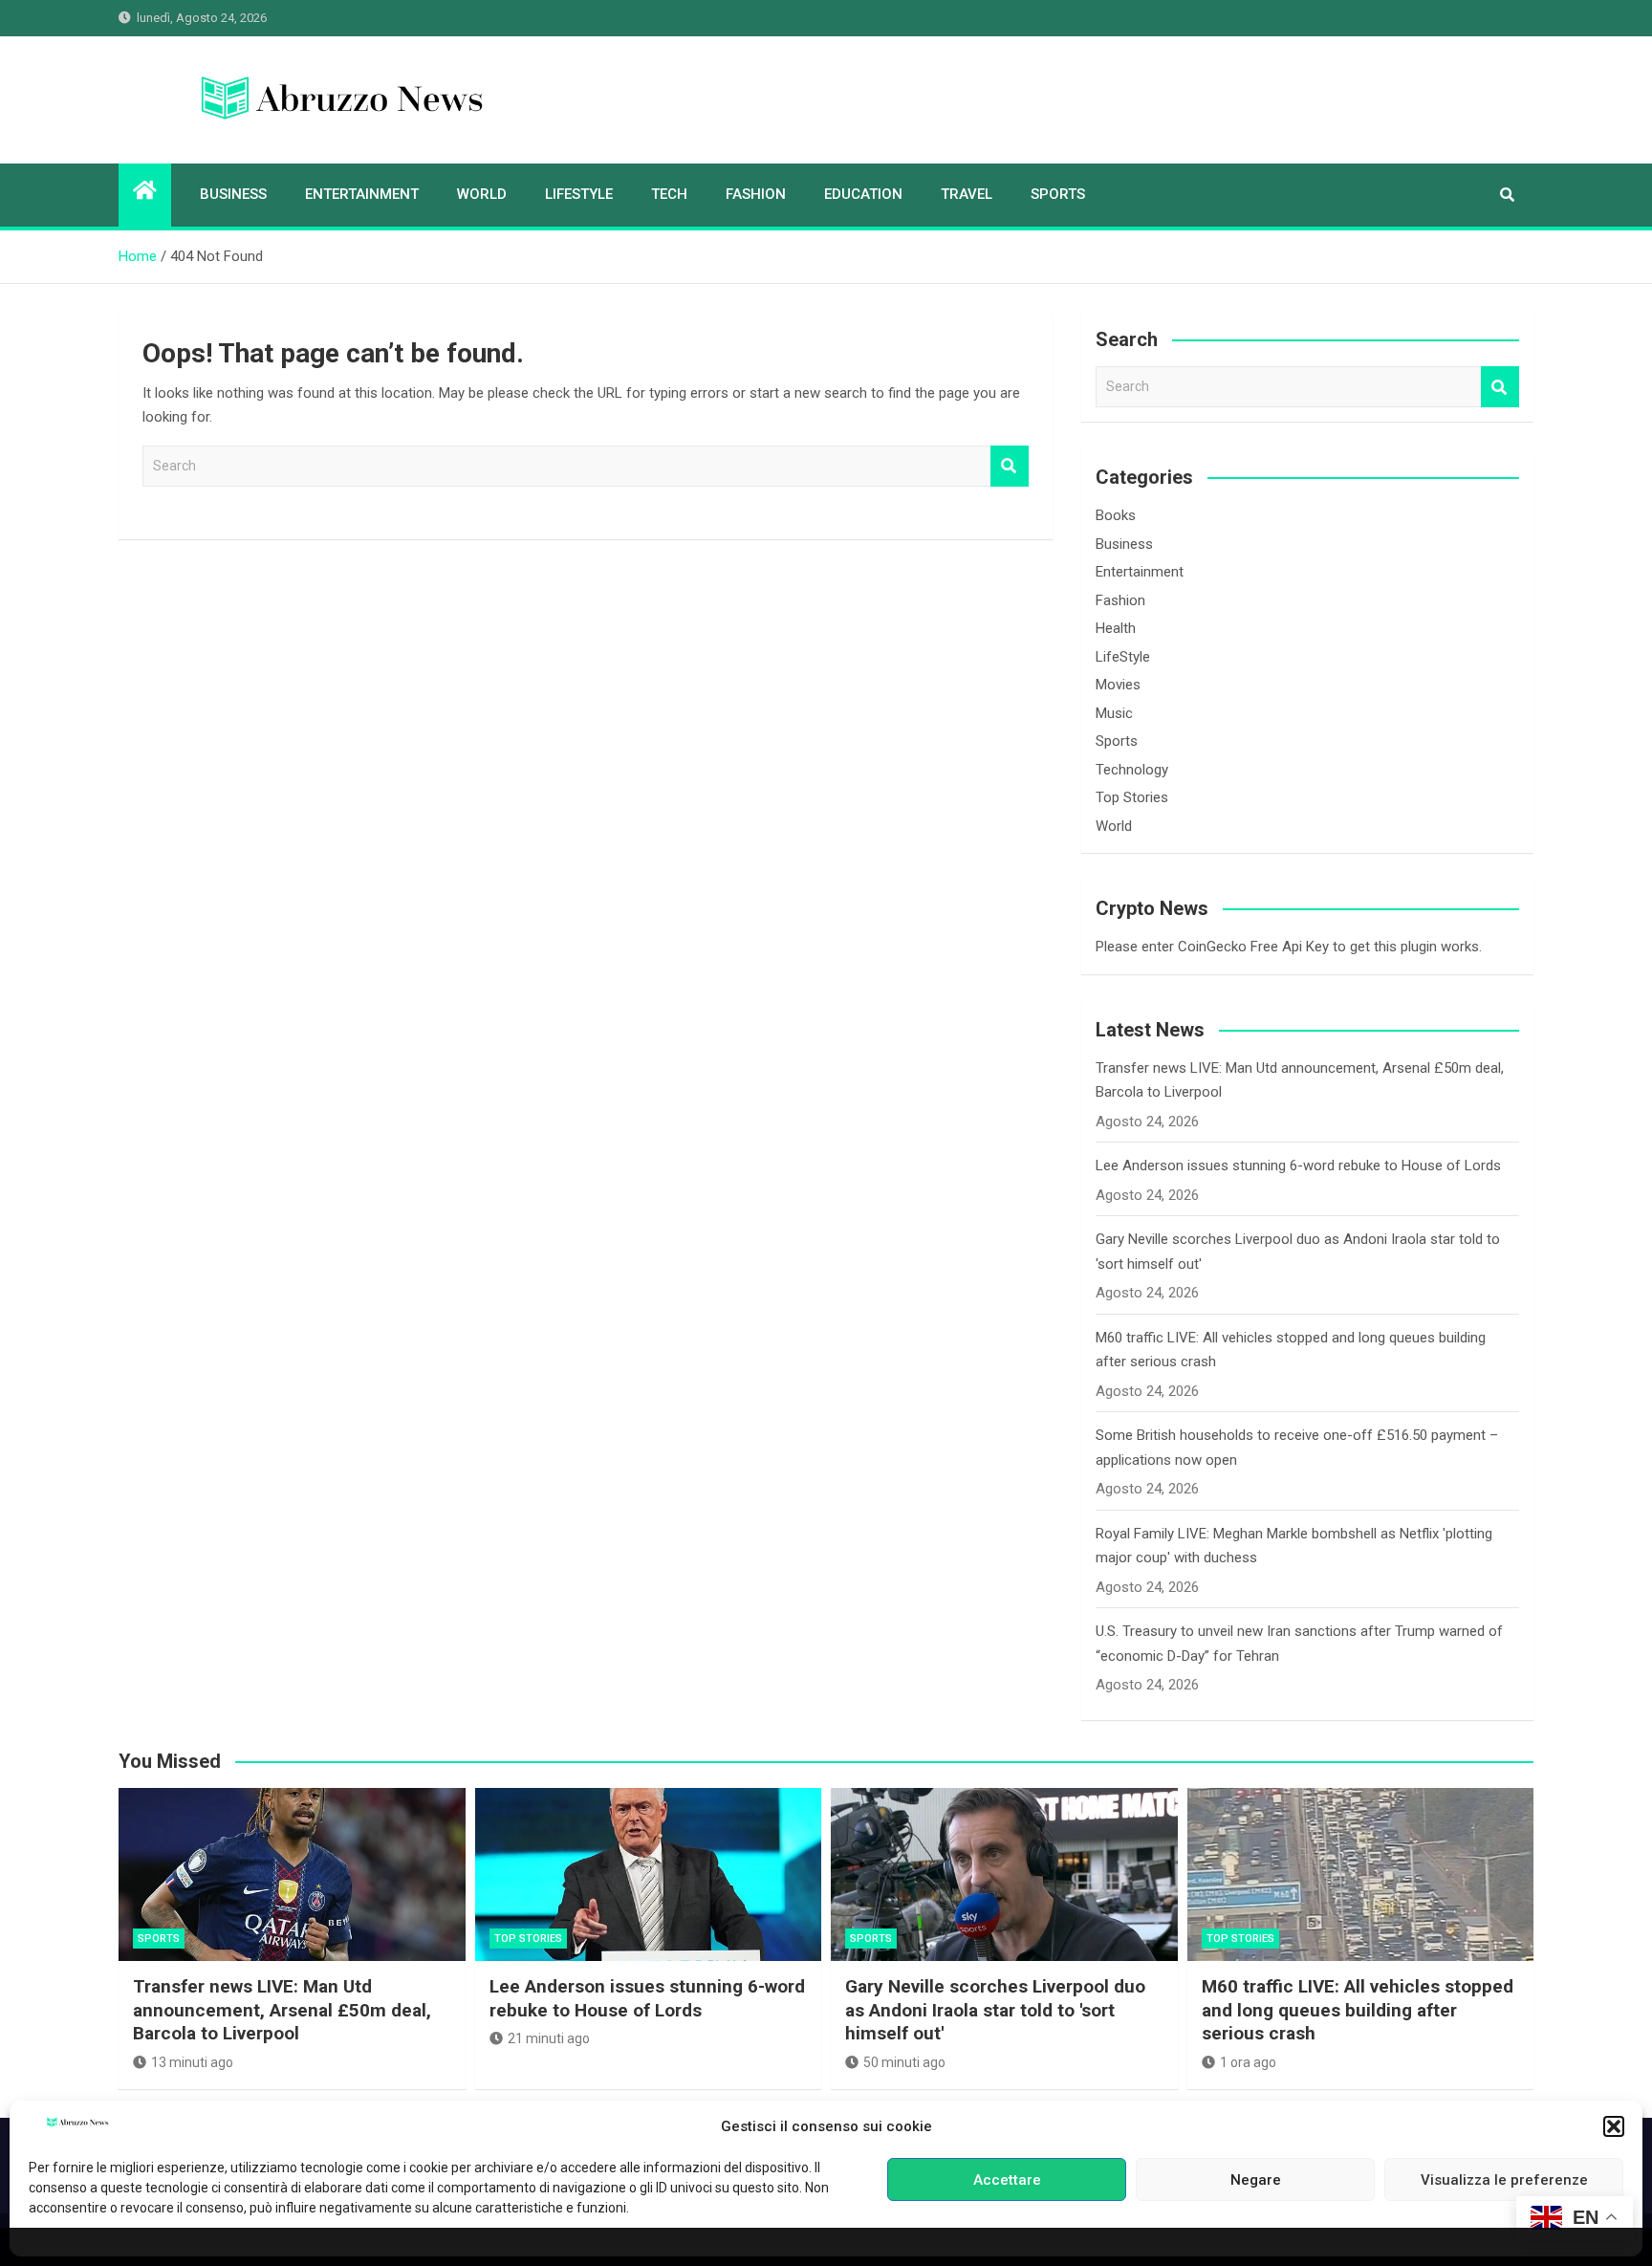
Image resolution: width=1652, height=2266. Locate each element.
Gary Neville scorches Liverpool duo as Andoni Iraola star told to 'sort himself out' (995, 2010)
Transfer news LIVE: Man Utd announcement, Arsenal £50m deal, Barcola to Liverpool (282, 2010)
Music (1114, 713)
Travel (967, 194)
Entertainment (362, 194)
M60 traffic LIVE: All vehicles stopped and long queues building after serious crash (1358, 2010)
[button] (1614, 2126)
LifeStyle (579, 194)
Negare (1256, 2180)
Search (1010, 466)
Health (1116, 628)
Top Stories (1132, 797)
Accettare (1007, 2180)
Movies (1118, 685)
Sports (1058, 194)
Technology (1132, 770)
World (482, 194)
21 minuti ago (549, 2038)
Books (1116, 515)
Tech (669, 194)
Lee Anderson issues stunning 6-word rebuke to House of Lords (1298, 1166)
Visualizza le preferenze (1504, 2180)
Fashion (756, 194)
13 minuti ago (192, 2062)
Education (863, 194)
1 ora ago (1248, 2062)
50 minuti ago (904, 2062)
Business (233, 194)
